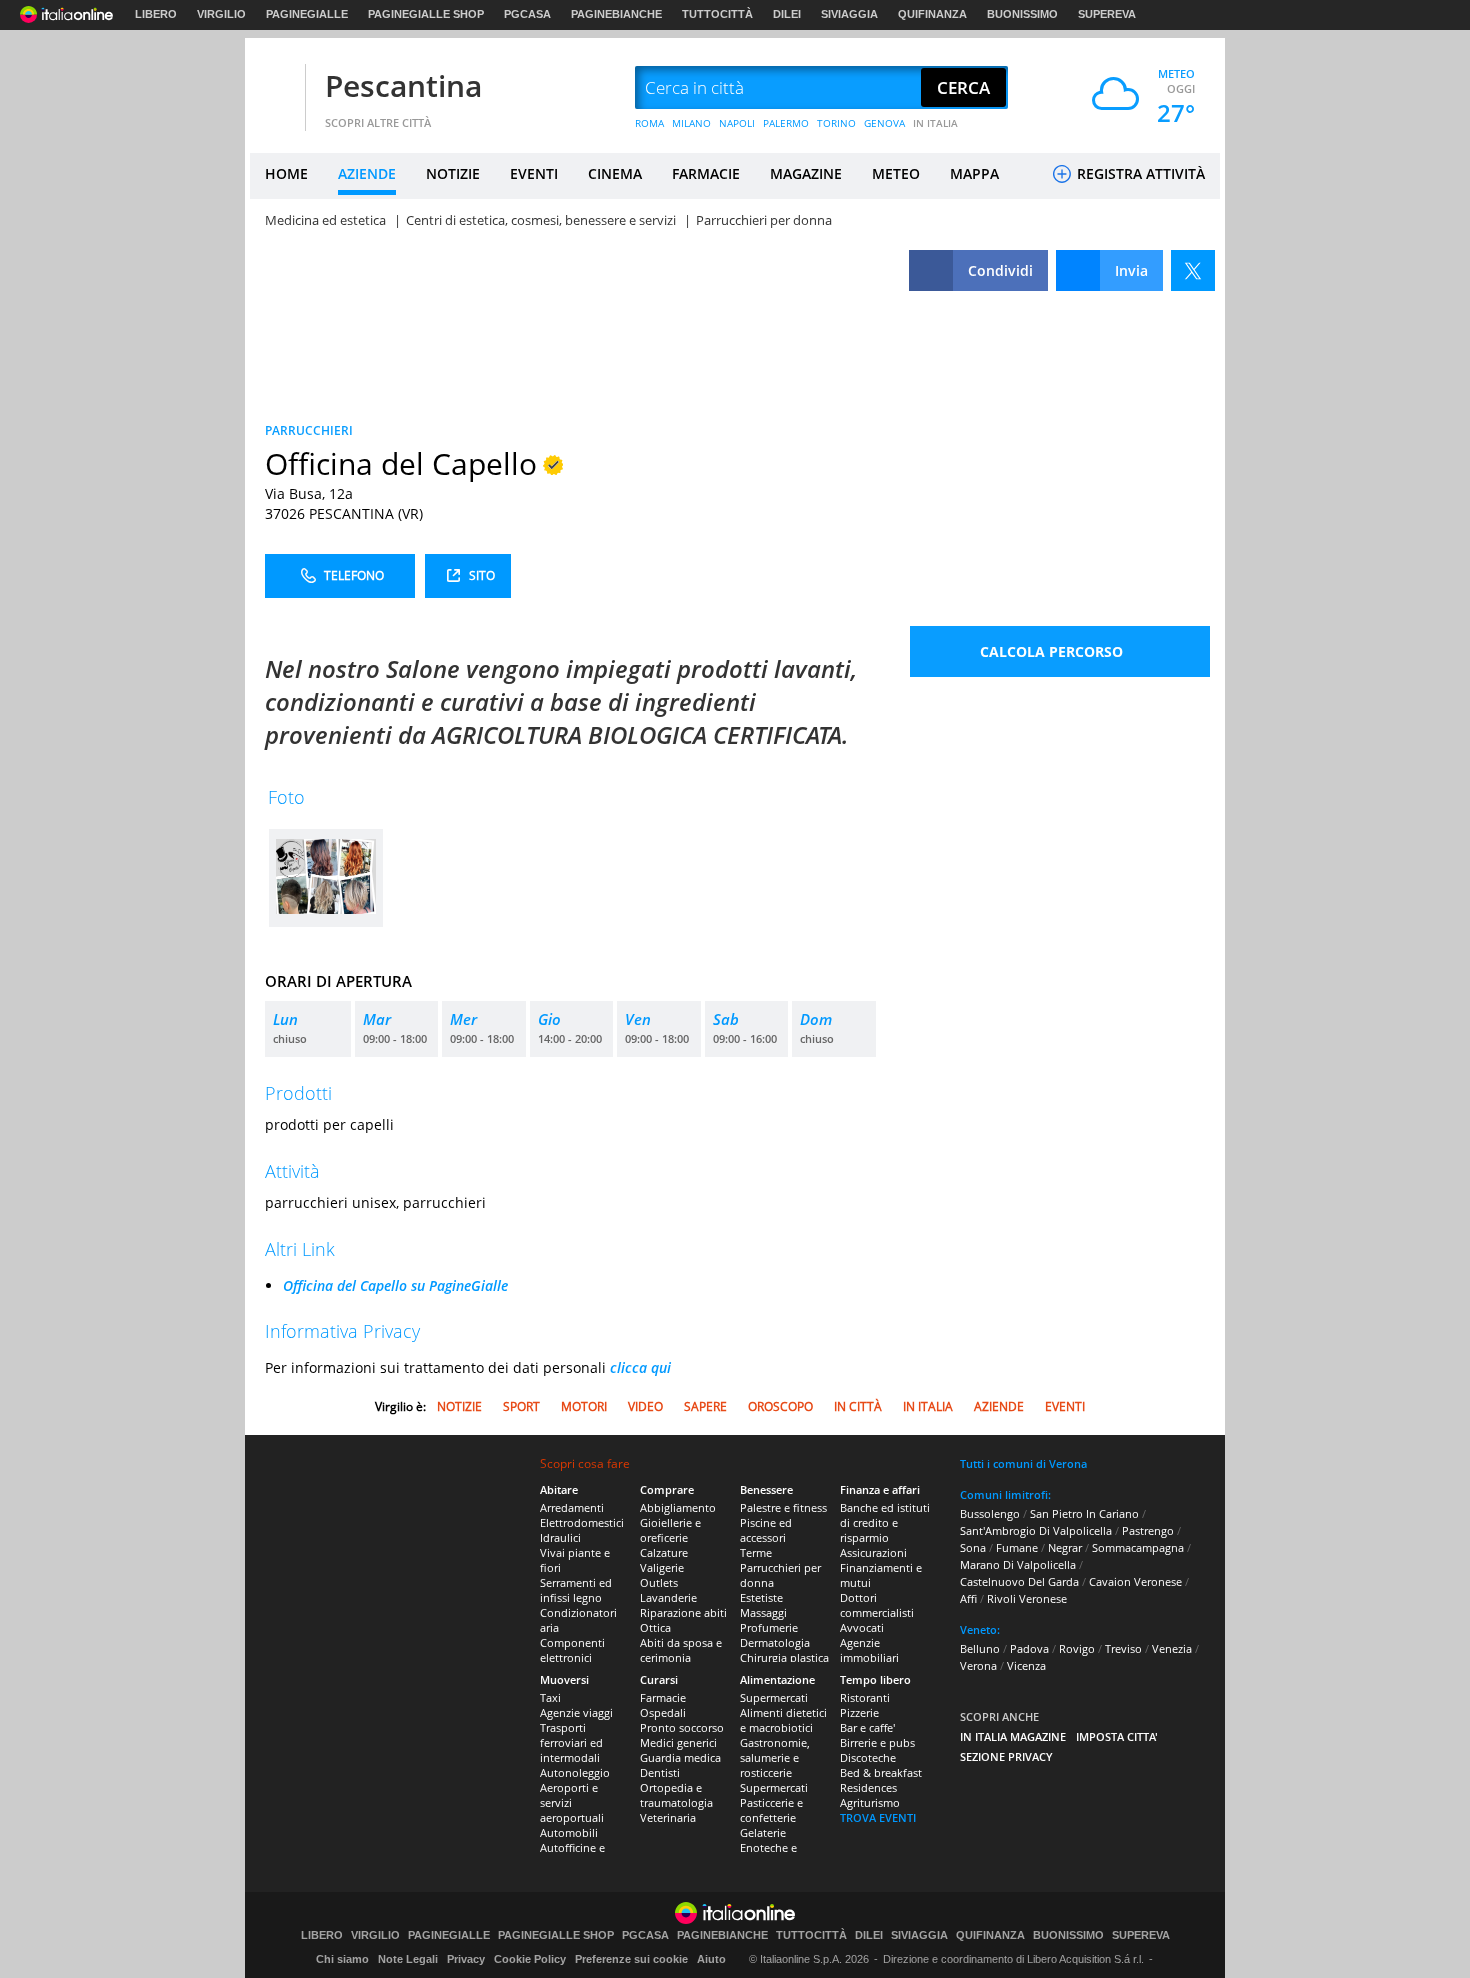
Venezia (1172, 1648)
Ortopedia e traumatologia (676, 1795)
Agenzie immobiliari (869, 1650)
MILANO (691, 123)
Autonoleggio (575, 1772)
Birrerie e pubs (877, 1742)
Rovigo (1077, 1648)
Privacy (466, 1959)
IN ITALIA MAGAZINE (1013, 1736)
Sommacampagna (1138, 1547)
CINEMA (615, 173)
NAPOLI (737, 123)
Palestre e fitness (783, 1507)
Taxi (550, 1697)
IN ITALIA (935, 123)
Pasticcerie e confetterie (771, 1810)
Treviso (1123, 1648)
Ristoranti (865, 1697)
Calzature (664, 1552)
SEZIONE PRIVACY (1006, 1756)
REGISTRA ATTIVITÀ (1139, 173)
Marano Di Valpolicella (1018, 1564)
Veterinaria (668, 1817)
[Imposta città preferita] (275, 88)
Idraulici (560, 1537)
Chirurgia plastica (784, 1657)
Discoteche (868, 1757)
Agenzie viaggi (576, 1712)
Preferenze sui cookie (631, 1959)
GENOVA (884, 123)
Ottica (655, 1627)
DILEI (787, 14)
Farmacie (663, 1697)
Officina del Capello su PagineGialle (395, 1285)
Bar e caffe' (867, 1727)
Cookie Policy (530, 1959)
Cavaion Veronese (1135, 1581)
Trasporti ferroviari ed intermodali (571, 1742)
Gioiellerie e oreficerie (670, 1530)
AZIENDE (367, 173)
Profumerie (769, 1627)
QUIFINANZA (932, 14)
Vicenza (1026, 1665)
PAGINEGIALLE (307, 14)
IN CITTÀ (858, 1406)
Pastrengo (1148, 1530)
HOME (286, 173)
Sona (973, 1547)
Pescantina (403, 85)
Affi (968, 1598)
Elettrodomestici (582, 1522)
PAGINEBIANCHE (616, 14)
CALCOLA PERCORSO (1051, 651)
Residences (868, 1787)
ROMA (649, 123)
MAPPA (974, 173)
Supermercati (774, 1697)
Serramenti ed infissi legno (576, 1590)
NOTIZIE (453, 173)
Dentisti (660, 1772)
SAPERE (705, 1406)
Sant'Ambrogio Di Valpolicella (1036, 1530)
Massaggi (763, 1612)
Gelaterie (763, 1832)
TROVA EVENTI (878, 1817)
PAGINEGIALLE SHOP (426, 14)
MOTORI (584, 1406)
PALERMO (786, 123)
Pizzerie (859, 1712)
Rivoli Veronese (1027, 1598)
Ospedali (663, 1712)
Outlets (659, 1582)
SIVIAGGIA (849, 14)
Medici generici (678, 1742)
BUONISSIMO (1022, 14)
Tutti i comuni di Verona (1023, 1463)
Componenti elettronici (572, 1650)
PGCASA (527, 14)
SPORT (521, 1406)
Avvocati (862, 1627)
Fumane (1017, 1547)
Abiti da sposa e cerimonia (681, 1650)
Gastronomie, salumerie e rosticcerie (775, 1757)
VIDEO (645, 1406)
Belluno (980, 1648)
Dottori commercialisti (877, 1605)
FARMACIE (706, 173)
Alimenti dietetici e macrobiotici (783, 1720)
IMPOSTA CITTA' (1117, 1736)
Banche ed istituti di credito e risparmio (885, 1522)
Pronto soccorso (682, 1727)
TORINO (836, 123)
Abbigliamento (678, 1507)
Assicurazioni (873, 1552)
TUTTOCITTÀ (717, 14)
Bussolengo (990, 1513)
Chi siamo (342, 1959)
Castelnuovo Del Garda (1019, 1581)
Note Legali (408, 1959)
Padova (1029, 1648)
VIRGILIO (221, 14)
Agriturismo (870, 1802)
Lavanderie (668, 1597)
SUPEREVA (1107, 14)
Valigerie (662, 1567)
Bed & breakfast (881, 1772)
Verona (978, 1665)
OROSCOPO (780, 1406)
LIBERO (156, 14)
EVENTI (534, 173)
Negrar (1065, 1547)
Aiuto (711, 1959)
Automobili (569, 1832)
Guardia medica (680, 1757)
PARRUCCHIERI (309, 430)
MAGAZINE (806, 173)
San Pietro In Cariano (1084, 1513)
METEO (896, 173)
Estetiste (761, 1597)
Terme (756, 1552)
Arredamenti (572, 1507)
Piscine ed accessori (766, 1530)
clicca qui (640, 1367)
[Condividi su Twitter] (1193, 270)
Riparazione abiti (683, 1612)
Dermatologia (775, 1642)
